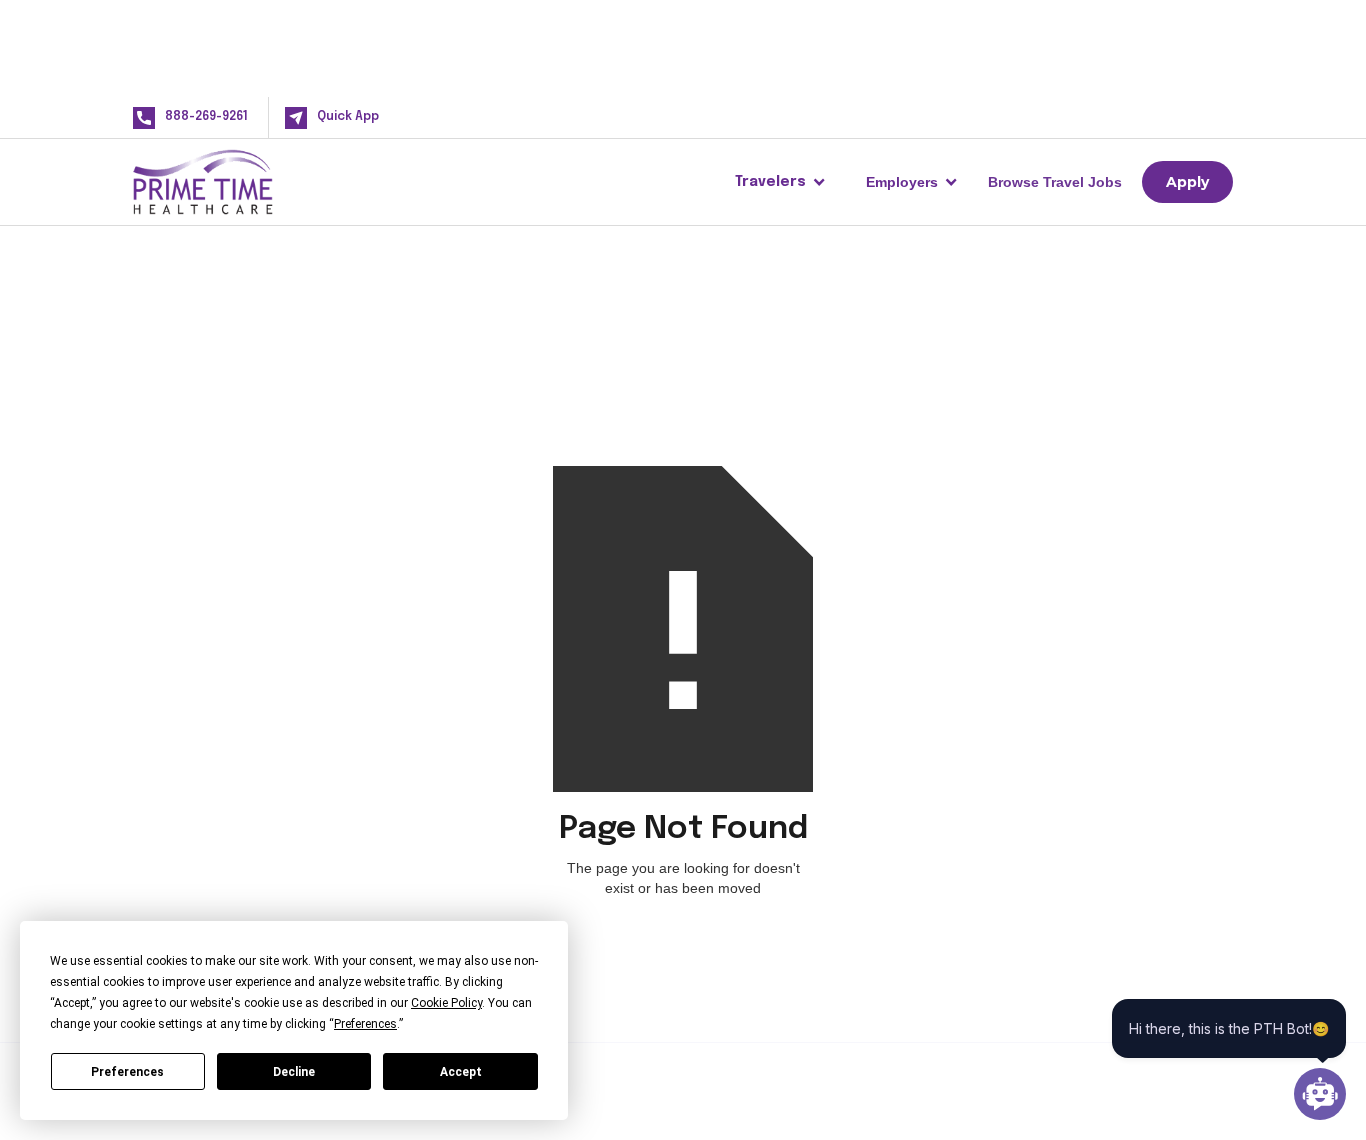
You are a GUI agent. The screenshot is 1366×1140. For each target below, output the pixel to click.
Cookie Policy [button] (446, 1003)
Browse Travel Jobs (1055, 182)
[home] (235, 182)
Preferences (127, 1072)
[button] (780, 182)
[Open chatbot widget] (1320, 1094)
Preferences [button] (365, 1024)
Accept (461, 1072)
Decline (294, 1072)
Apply (1187, 182)
